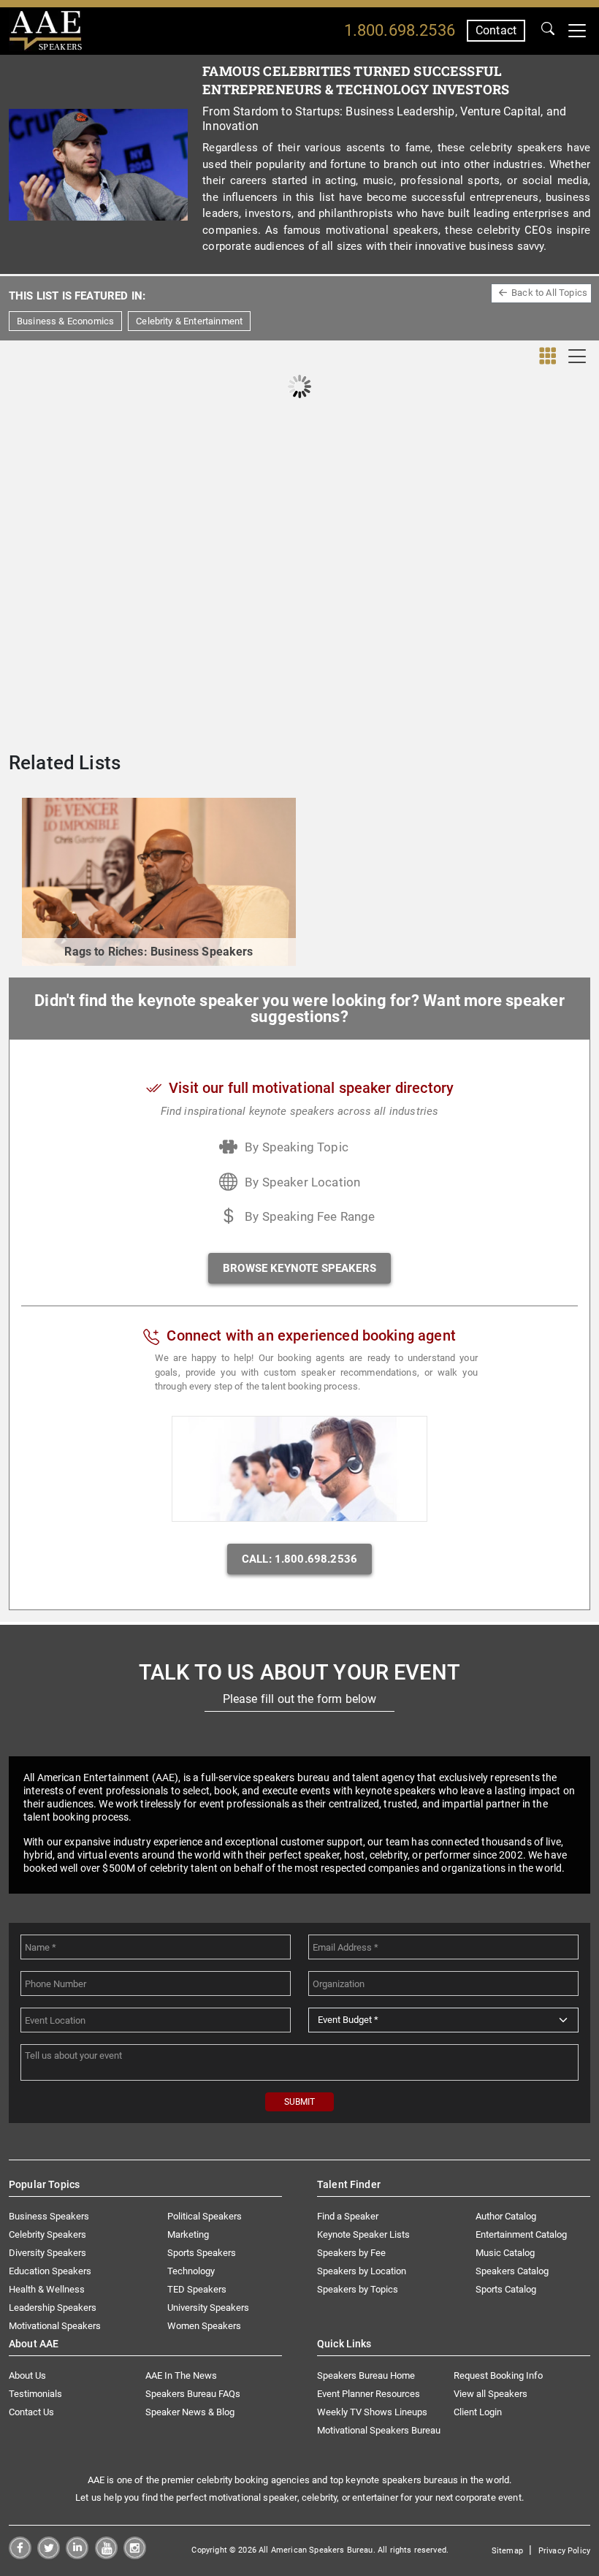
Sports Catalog (506, 2289)
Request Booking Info (498, 2375)
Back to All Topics (549, 293)
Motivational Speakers (55, 2326)
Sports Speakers (202, 2253)
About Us (27, 2375)
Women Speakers (204, 2326)
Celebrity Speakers (47, 2234)
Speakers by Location (362, 2271)
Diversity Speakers (47, 2253)
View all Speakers (491, 2394)
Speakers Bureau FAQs (193, 2394)
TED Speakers (197, 2289)
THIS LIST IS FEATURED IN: (77, 296)
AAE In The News (181, 2375)
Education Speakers (50, 2271)
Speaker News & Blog (190, 2412)
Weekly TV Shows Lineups (372, 2412)
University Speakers (208, 2308)
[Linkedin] (77, 2555)
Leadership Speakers (53, 2308)
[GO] (548, 31)
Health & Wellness (47, 2289)
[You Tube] (106, 2555)
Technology (191, 2271)
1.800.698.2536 (400, 30)
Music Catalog (505, 2253)
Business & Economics (65, 321)
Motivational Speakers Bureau (379, 2430)
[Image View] (548, 357)
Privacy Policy (564, 2551)
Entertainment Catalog (521, 2234)
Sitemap (507, 2551)
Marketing (188, 2234)
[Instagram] (135, 2555)
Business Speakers (49, 2216)
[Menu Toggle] (577, 31)
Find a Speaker (348, 2216)
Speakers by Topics (358, 2289)
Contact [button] (496, 30)
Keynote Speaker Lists (363, 2234)
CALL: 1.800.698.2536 (299, 1559)
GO (548, 31)
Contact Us (31, 2412)
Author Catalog (506, 2216)
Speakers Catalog (512, 2271)
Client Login (478, 2412)
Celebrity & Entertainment (189, 321)
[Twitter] (49, 2555)
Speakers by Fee (351, 2253)
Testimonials (35, 2394)
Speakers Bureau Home (366, 2375)
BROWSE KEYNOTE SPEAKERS (299, 1268)
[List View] (577, 356)
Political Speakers (205, 2216)
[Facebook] (20, 2555)
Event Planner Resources (369, 2394)
